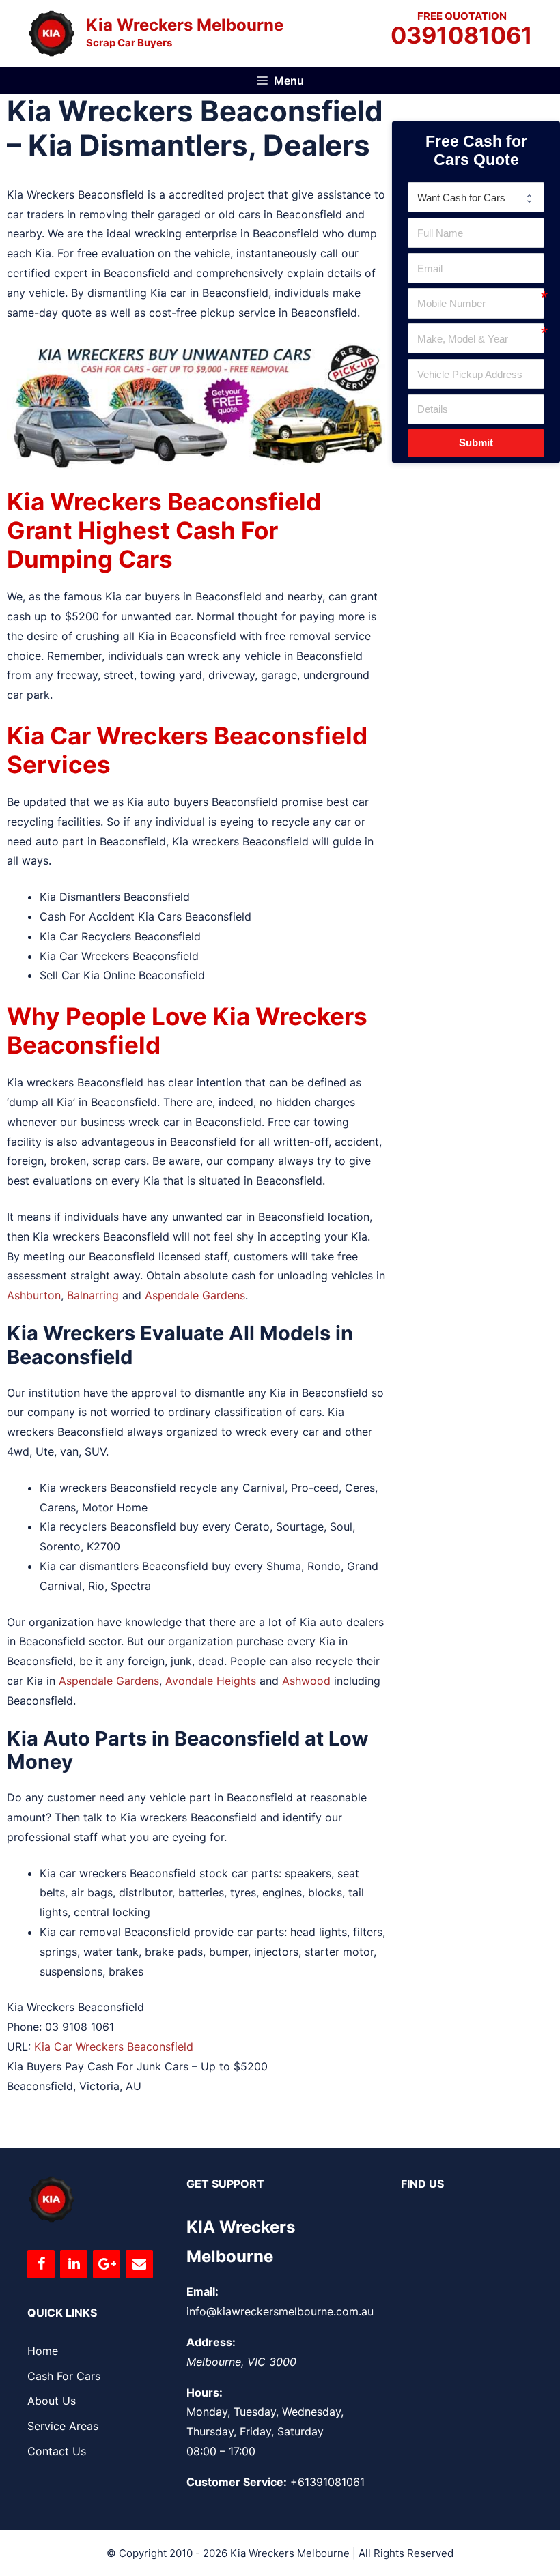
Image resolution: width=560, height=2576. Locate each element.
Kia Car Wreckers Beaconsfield (114, 2046)
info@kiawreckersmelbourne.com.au (280, 2311)
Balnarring (93, 1295)
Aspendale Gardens (195, 1295)
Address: (211, 2342)
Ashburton (34, 1295)
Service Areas (63, 2426)
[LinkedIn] (74, 2264)
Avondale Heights (211, 1681)
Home (43, 2351)
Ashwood (306, 1681)
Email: (202, 2291)
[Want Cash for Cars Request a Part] (476, 197)
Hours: (205, 2392)
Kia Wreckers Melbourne (185, 25)
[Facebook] (41, 2264)
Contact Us (57, 2451)
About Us (52, 2401)
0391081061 (462, 36)
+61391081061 (327, 2482)
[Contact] (139, 2264)
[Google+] (107, 2264)
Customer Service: (237, 2482)
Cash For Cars (64, 2376)
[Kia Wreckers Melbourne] (51, 32)
